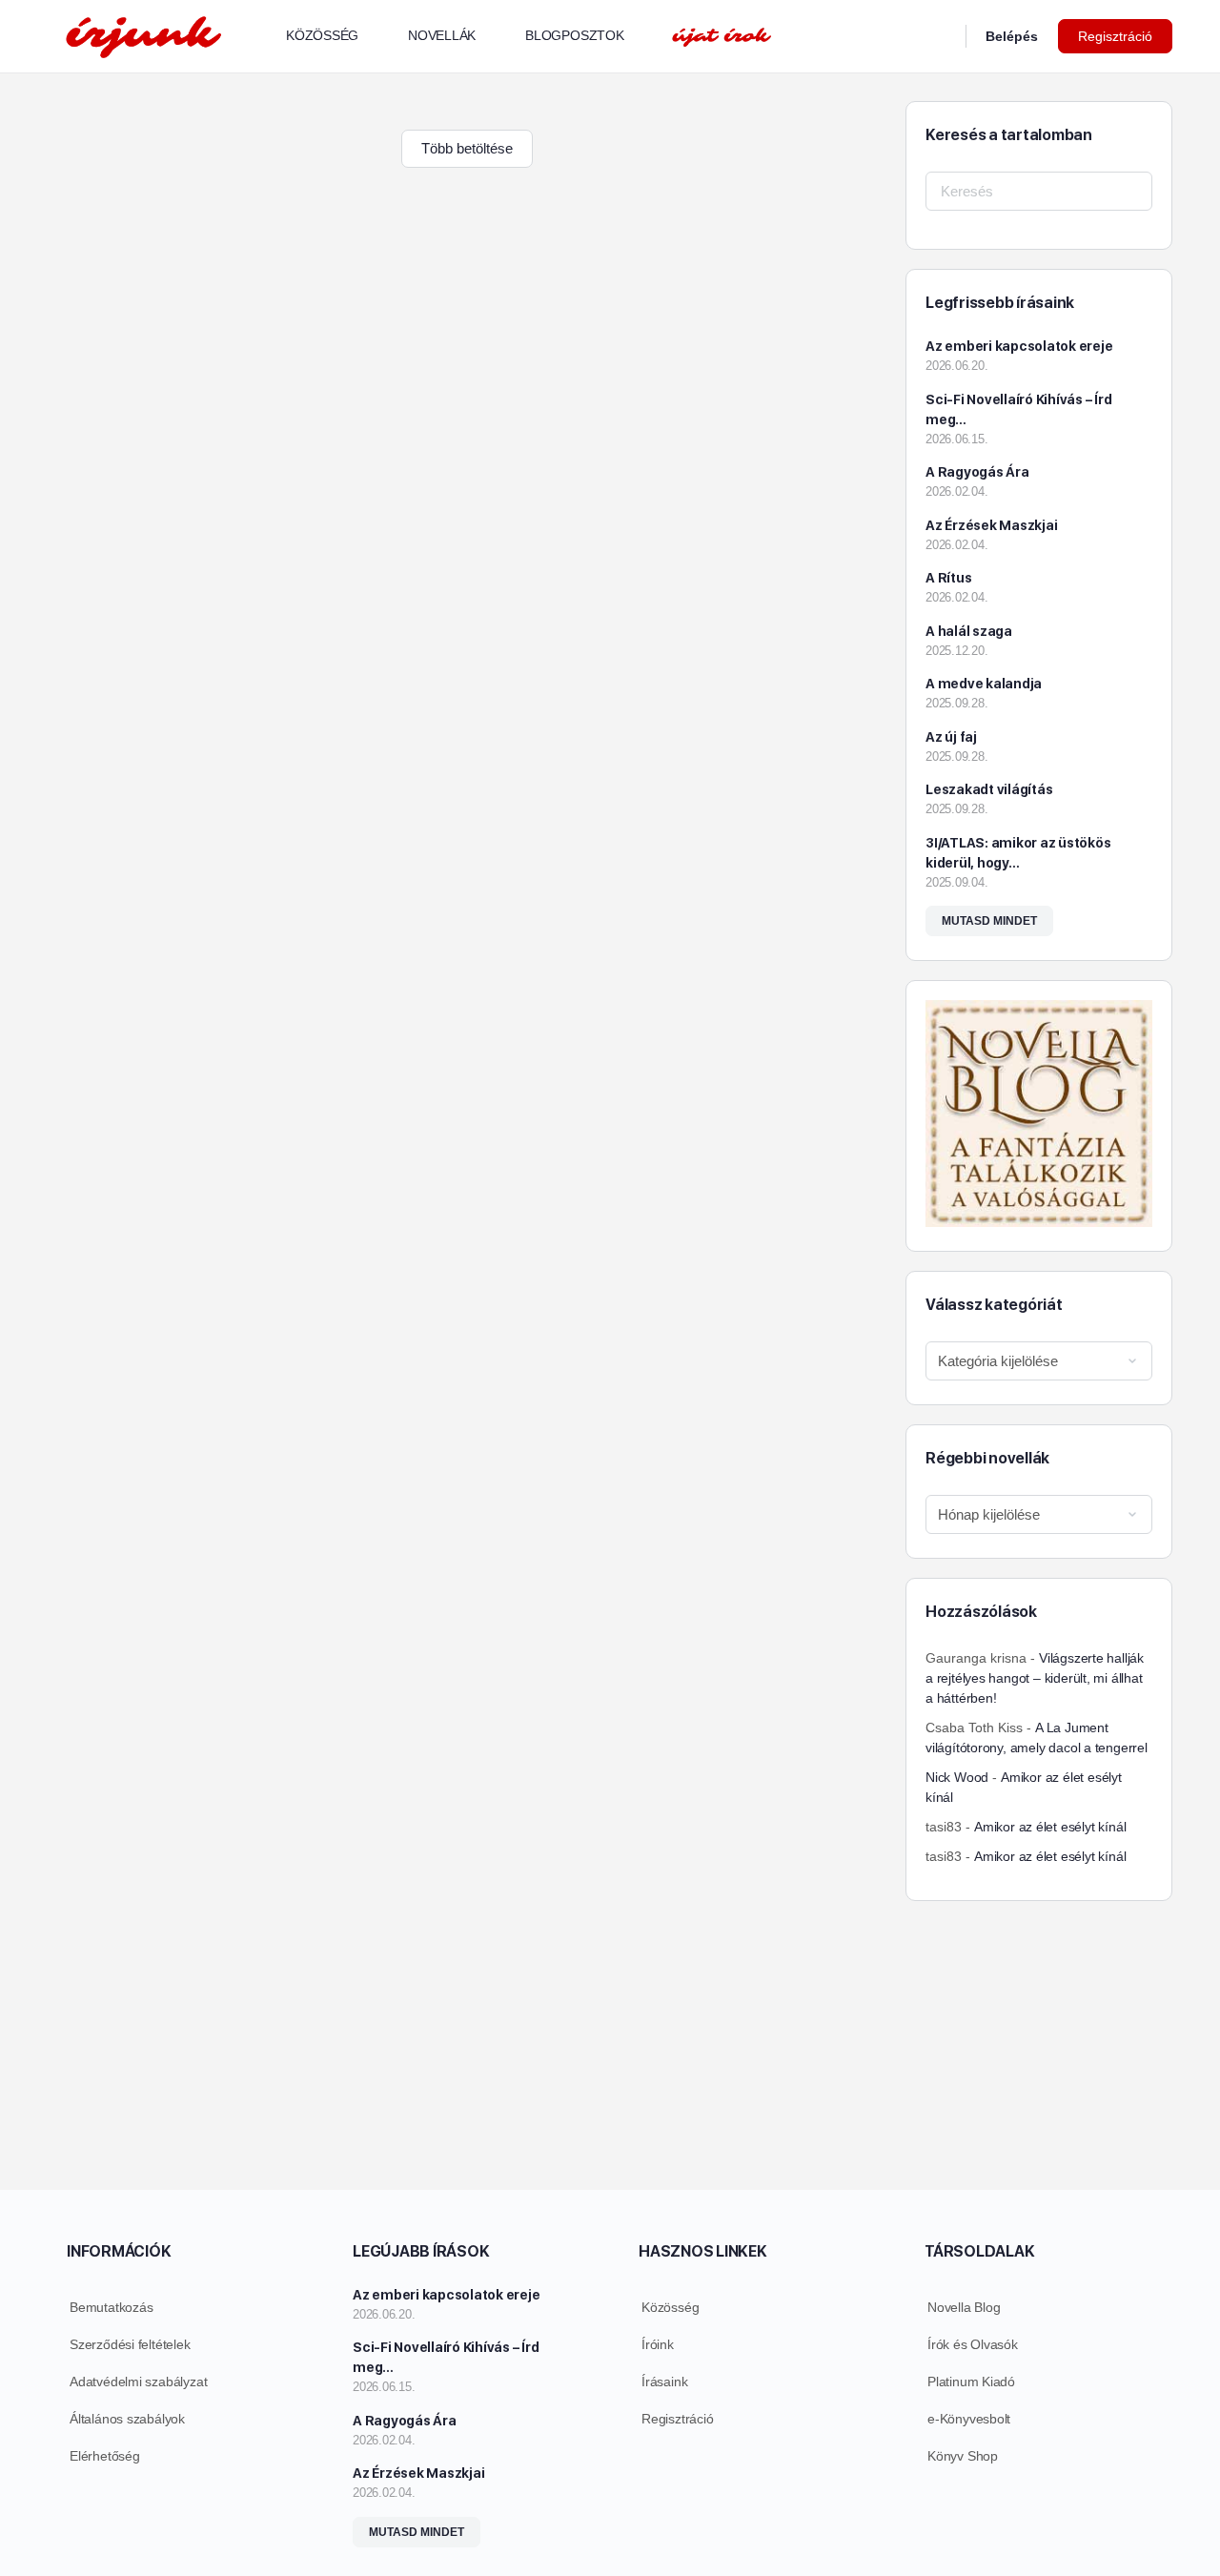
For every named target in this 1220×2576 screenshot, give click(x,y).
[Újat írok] (722, 36)
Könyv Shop (963, 2456)
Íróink (658, 2344)
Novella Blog (964, 2307)
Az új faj (951, 737)
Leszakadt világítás (989, 789)
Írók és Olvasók (973, 2344)
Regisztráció (1115, 36)
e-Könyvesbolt (969, 2419)
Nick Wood (957, 1777)
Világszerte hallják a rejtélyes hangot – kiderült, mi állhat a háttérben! (1035, 1678)
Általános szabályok (127, 2419)
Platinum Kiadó (971, 2382)
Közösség (670, 2307)
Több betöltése (467, 148)
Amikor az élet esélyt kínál (1050, 1827)
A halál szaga (969, 631)
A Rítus (948, 578)
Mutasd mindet (989, 921)
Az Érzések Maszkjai (991, 525)
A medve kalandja (984, 684)
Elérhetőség (105, 2456)
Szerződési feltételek (130, 2344)
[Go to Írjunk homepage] (143, 34)
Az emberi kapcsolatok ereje (1019, 346)
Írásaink (664, 2382)
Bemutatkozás (111, 2307)
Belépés (1012, 36)
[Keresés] (939, 36)
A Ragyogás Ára (977, 472)
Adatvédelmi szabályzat (138, 2382)
